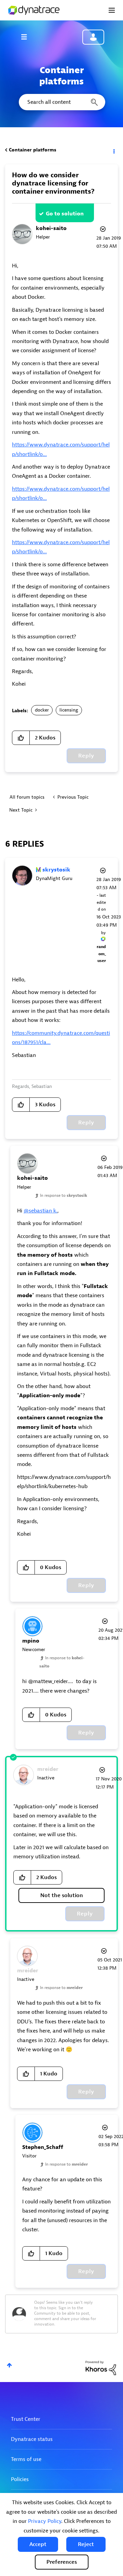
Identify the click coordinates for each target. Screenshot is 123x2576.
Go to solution (65, 214)
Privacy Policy (45, 2521)
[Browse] (27, 37)
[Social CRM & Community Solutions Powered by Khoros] (101, 2368)
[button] (38, 2544)
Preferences (62, 2562)
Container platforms (33, 150)
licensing (69, 710)
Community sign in (93, 37)
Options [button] (113, 150)
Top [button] (9, 2365)
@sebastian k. (40, 1211)
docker (42, 710)
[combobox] (61, 102)
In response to (64, 1195)
